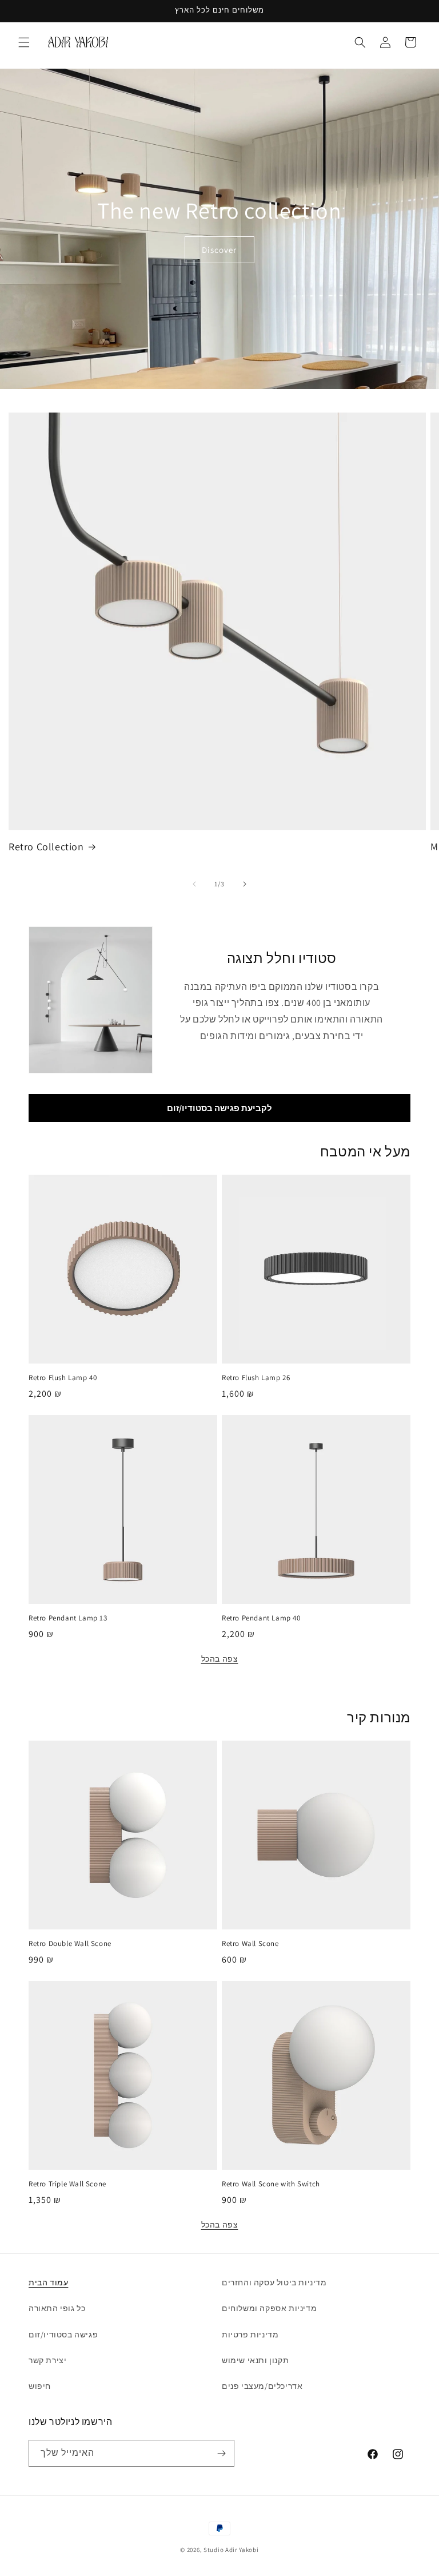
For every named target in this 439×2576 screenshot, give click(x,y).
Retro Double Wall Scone (70, 1944)
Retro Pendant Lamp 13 (68, 1618)
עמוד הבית (48, 2282)
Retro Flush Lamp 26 (256, 1378)
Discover (220, 249)
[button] (24, 42)
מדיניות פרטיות (250, 2335)
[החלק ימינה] (245, 884)
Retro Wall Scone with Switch (271, 2184)
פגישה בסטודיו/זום (63, 2335)
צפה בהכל (220, 1659)
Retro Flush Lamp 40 (63, 1378)
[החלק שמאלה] (194, 884)
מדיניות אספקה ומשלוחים (269, 2308)
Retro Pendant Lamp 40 (261, 1618)
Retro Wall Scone (250, 1944)
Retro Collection (46, 847)
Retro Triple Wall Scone (67, 2184)
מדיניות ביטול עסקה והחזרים (274, 2282)
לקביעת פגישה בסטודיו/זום (219, 1108)
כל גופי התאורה (57, 2308)
